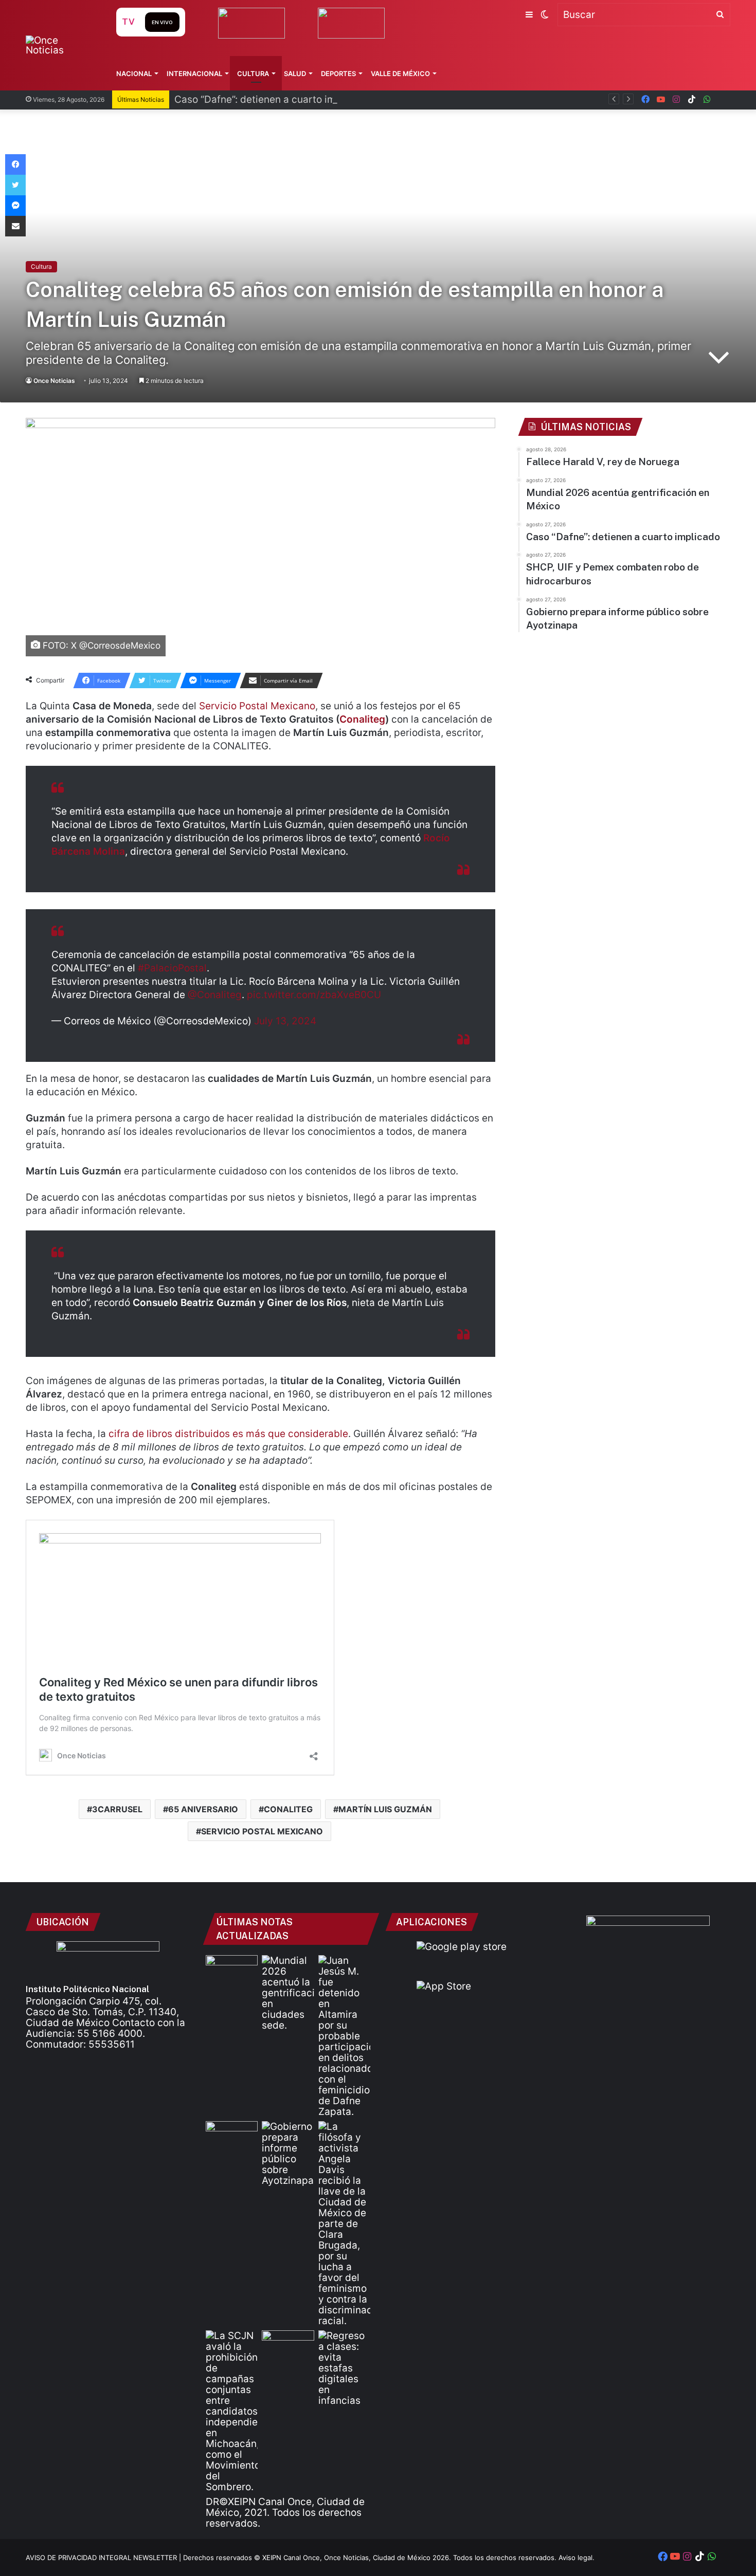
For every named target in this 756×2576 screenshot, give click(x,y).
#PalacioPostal (172, 968)
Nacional (134, 73)
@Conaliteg (215, 995)
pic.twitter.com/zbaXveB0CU (314, 995)
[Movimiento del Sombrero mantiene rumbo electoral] (232, 2411)
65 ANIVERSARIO (203, 1809)
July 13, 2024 (285, 1021)
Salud (295, 73)
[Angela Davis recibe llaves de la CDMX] (344, 2224)
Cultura (253, 73)
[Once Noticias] (61, 45)
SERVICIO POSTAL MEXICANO (262, 1831)
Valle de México (400, 73)
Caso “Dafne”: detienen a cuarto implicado (272, 99)
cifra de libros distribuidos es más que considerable (228, 1434)
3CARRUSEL (117, 1809)
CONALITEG (288, 1809)
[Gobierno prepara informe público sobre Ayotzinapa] (288, 2154)
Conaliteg (362, 719)
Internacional (194, 73)
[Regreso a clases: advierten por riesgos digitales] (344, 2368)
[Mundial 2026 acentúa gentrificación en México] (288, 1993)
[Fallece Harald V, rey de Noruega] (232, 1970)
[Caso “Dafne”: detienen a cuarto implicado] (344, 2036)
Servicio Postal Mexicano (257, 706)
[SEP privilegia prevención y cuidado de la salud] (288, 2345)
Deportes (338, 73)
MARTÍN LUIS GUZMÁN (385, 1809)
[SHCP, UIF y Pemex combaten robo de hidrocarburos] (232, 2136)
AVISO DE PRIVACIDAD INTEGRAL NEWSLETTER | (104, 2557)
